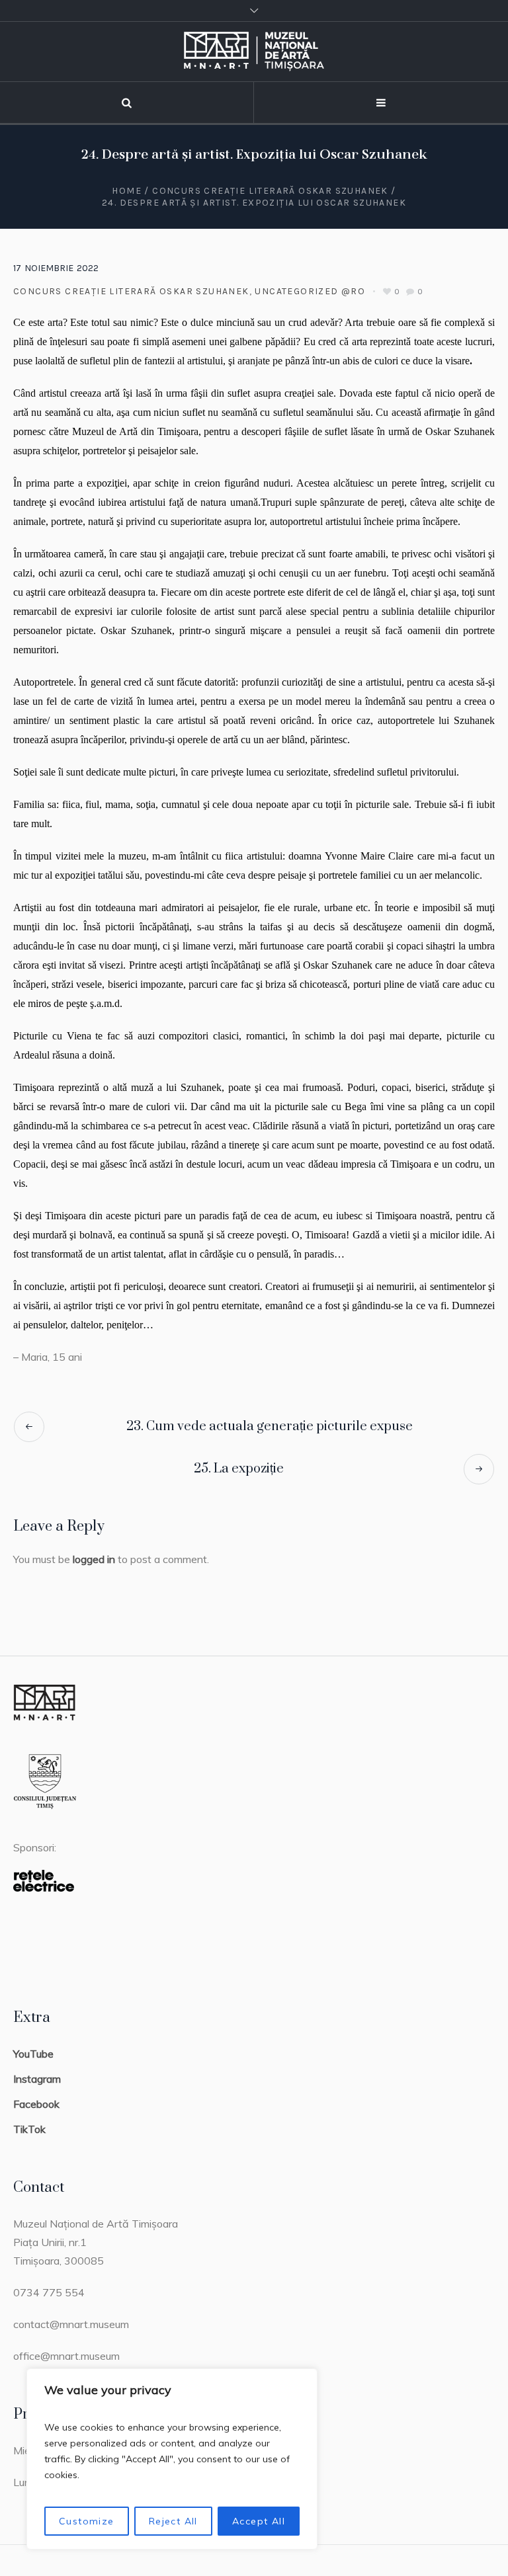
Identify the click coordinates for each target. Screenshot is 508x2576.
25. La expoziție (239, 1469)
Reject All (173, 2521)
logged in (94, 1559)
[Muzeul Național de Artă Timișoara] (254, 52)
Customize (87, 2521)
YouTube (33, 2054)
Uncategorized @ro (310, 291)
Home (127, 191)
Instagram (37, 2079)
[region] (172, 2459)
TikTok (29, 2129)
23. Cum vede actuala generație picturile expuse (270, 1427)
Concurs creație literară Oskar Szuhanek (270, 191)
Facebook (36, 2104)
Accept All (259, 2521)
